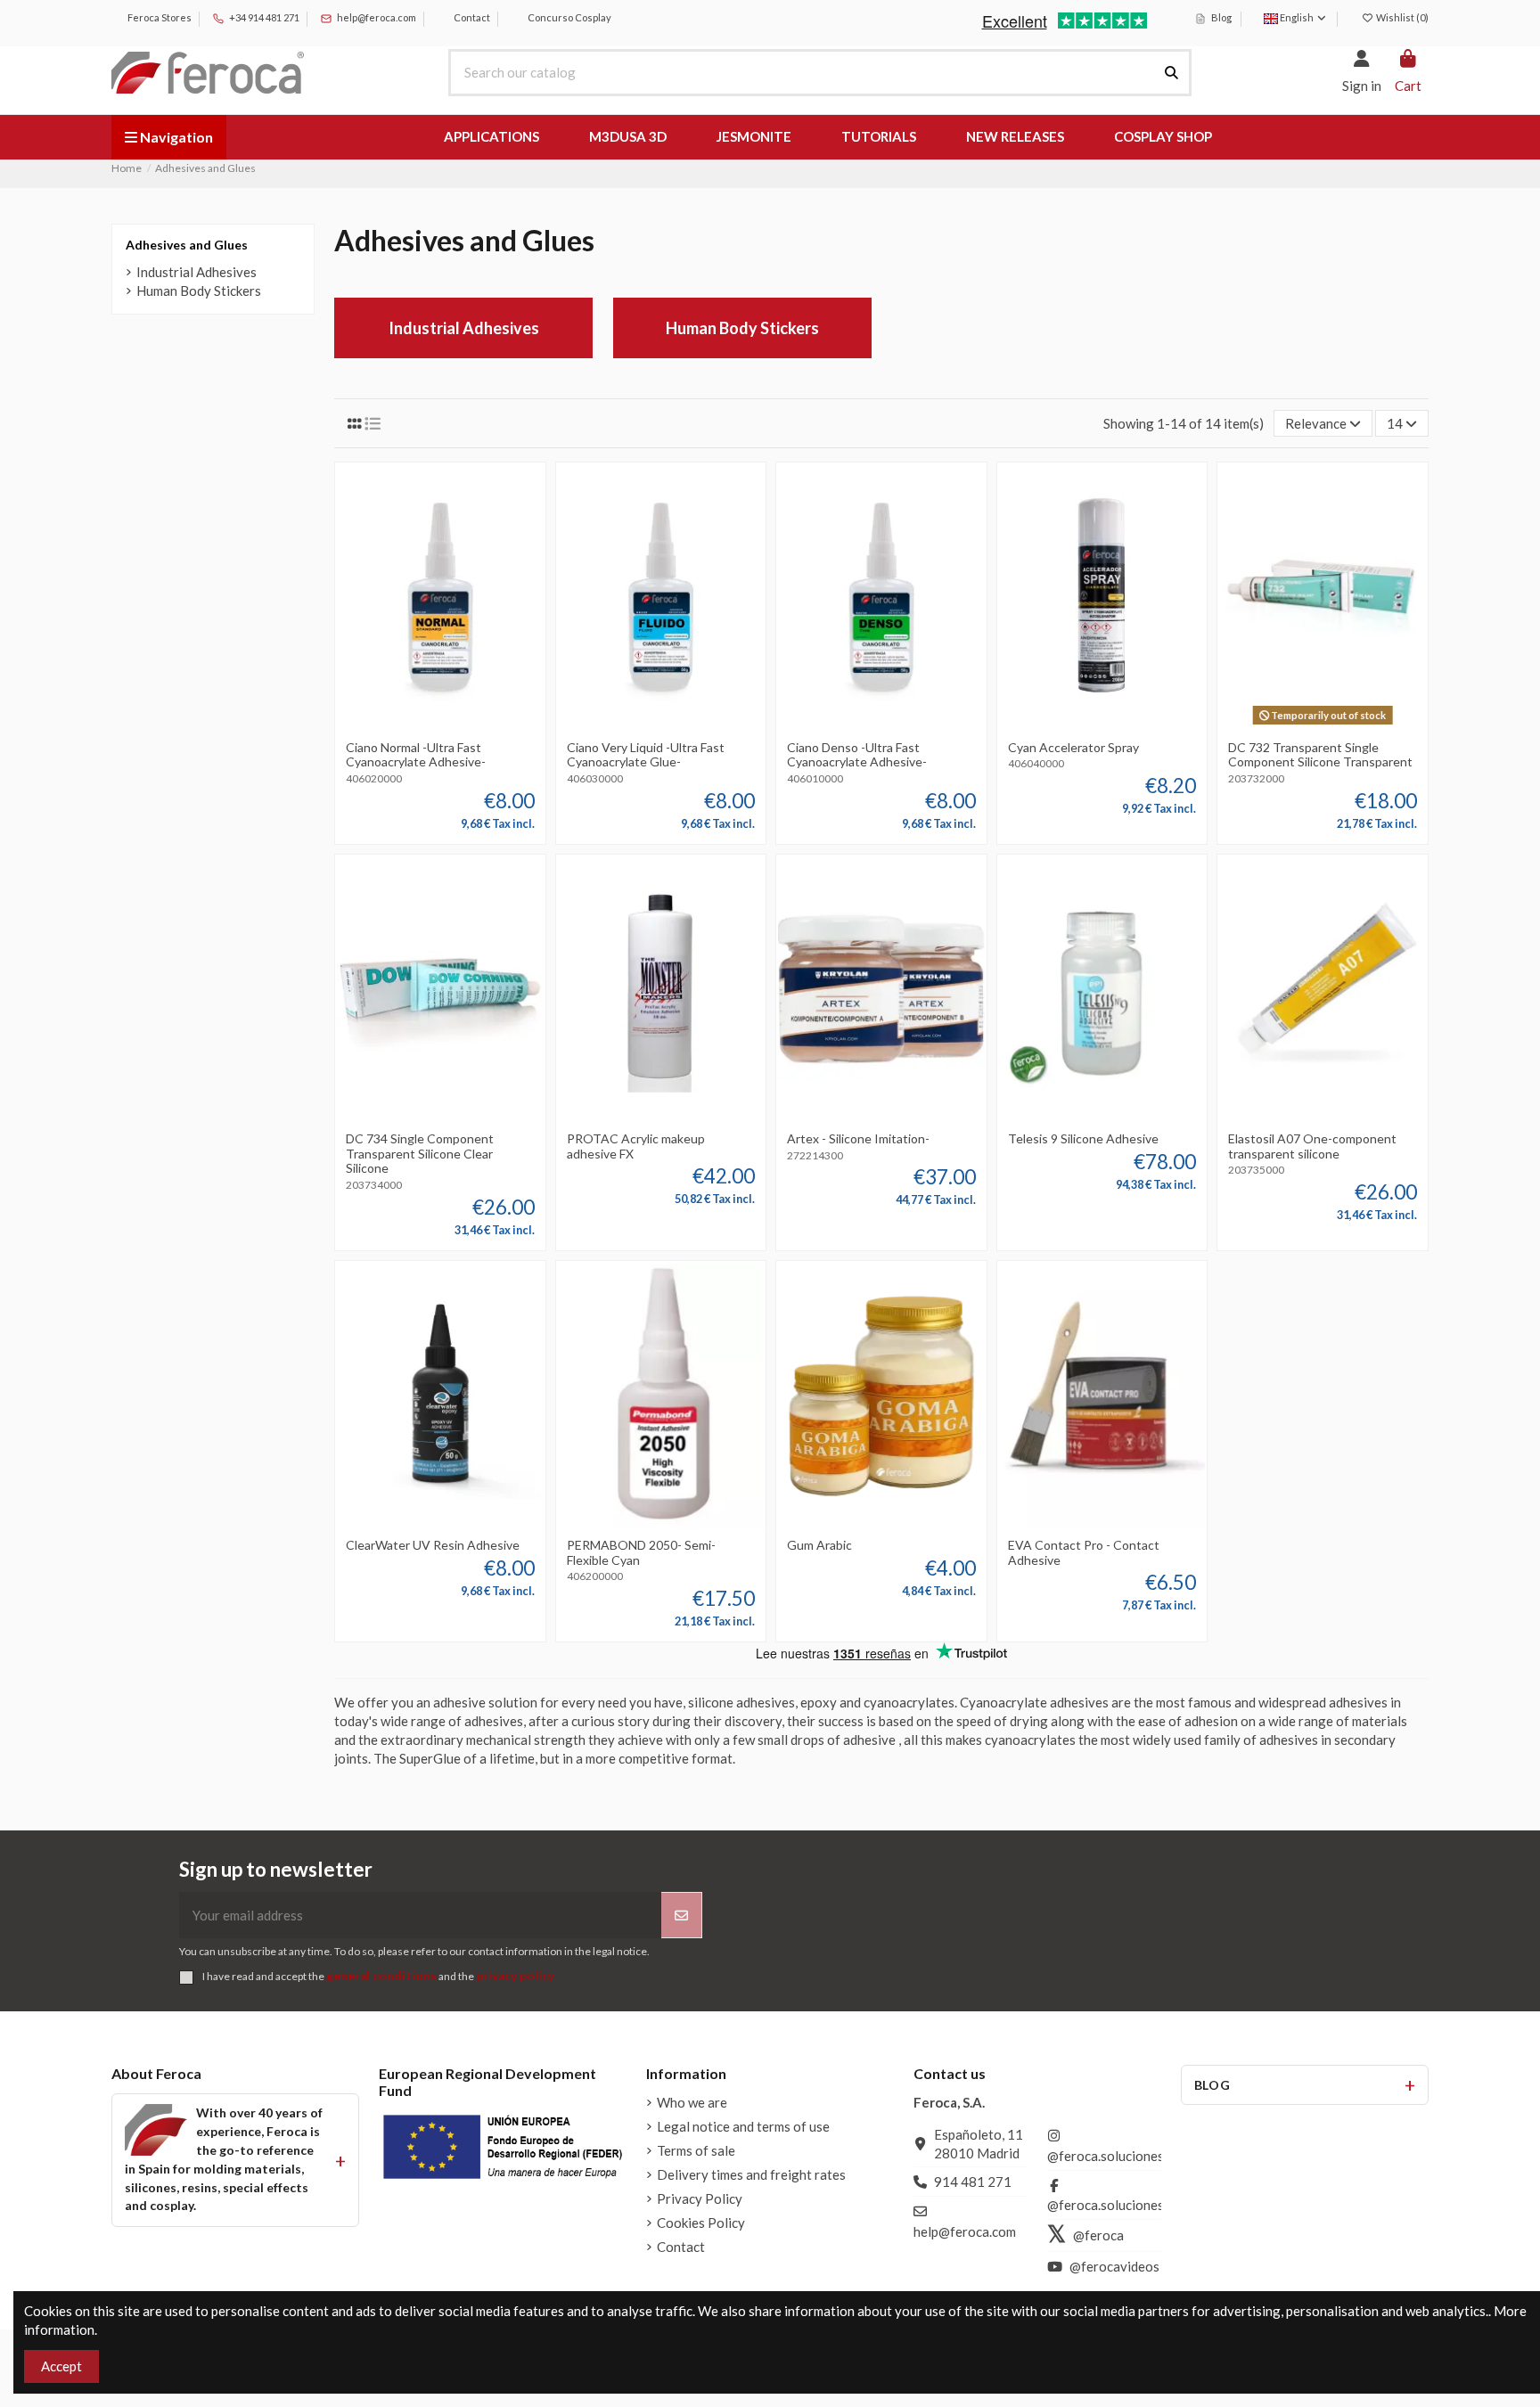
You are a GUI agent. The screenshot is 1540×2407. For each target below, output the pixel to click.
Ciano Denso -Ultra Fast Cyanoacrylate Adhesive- (857, 755)
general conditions (381, 1976)
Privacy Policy (700, 2198)
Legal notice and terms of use (743, 2126)
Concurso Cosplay (569, 17)
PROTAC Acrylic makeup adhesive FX (636, 1146)
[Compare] (439, 725)
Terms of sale (696, 2150)
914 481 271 (973, 2182)
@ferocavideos (1114, 2266)
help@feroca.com (377, 17)
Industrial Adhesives (464, 328)
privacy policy (515, 1976)
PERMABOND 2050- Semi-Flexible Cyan (641, 1552)
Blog (1221, 17)
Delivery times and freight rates (751, 2174)
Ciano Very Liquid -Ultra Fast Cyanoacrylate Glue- (646, 755)
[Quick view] (467, 725)
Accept (61, 2366)
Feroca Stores (159, 17)
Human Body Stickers (742, 328)
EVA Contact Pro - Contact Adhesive (1084, 1552)
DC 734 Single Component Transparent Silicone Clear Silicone (420, 1154)
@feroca (1098, 2235)
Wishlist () (1401, 17)
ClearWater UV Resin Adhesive (433, 1545)
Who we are (692, 2102)
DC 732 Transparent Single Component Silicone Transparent (1320, 755)
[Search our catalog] (1171, 73)
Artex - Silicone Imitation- (858, 1138)
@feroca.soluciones (1106, 2156)
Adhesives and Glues (187, 245)
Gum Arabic (819, 1545)
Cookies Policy (701, 2223)
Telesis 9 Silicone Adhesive (1083, 1138)
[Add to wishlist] (413, 725)
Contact (471, 17)
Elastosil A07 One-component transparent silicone (1312, 1146)
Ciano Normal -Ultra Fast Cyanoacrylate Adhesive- (416, 755)
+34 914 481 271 (263, 17)
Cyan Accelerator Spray (1073, 747)
